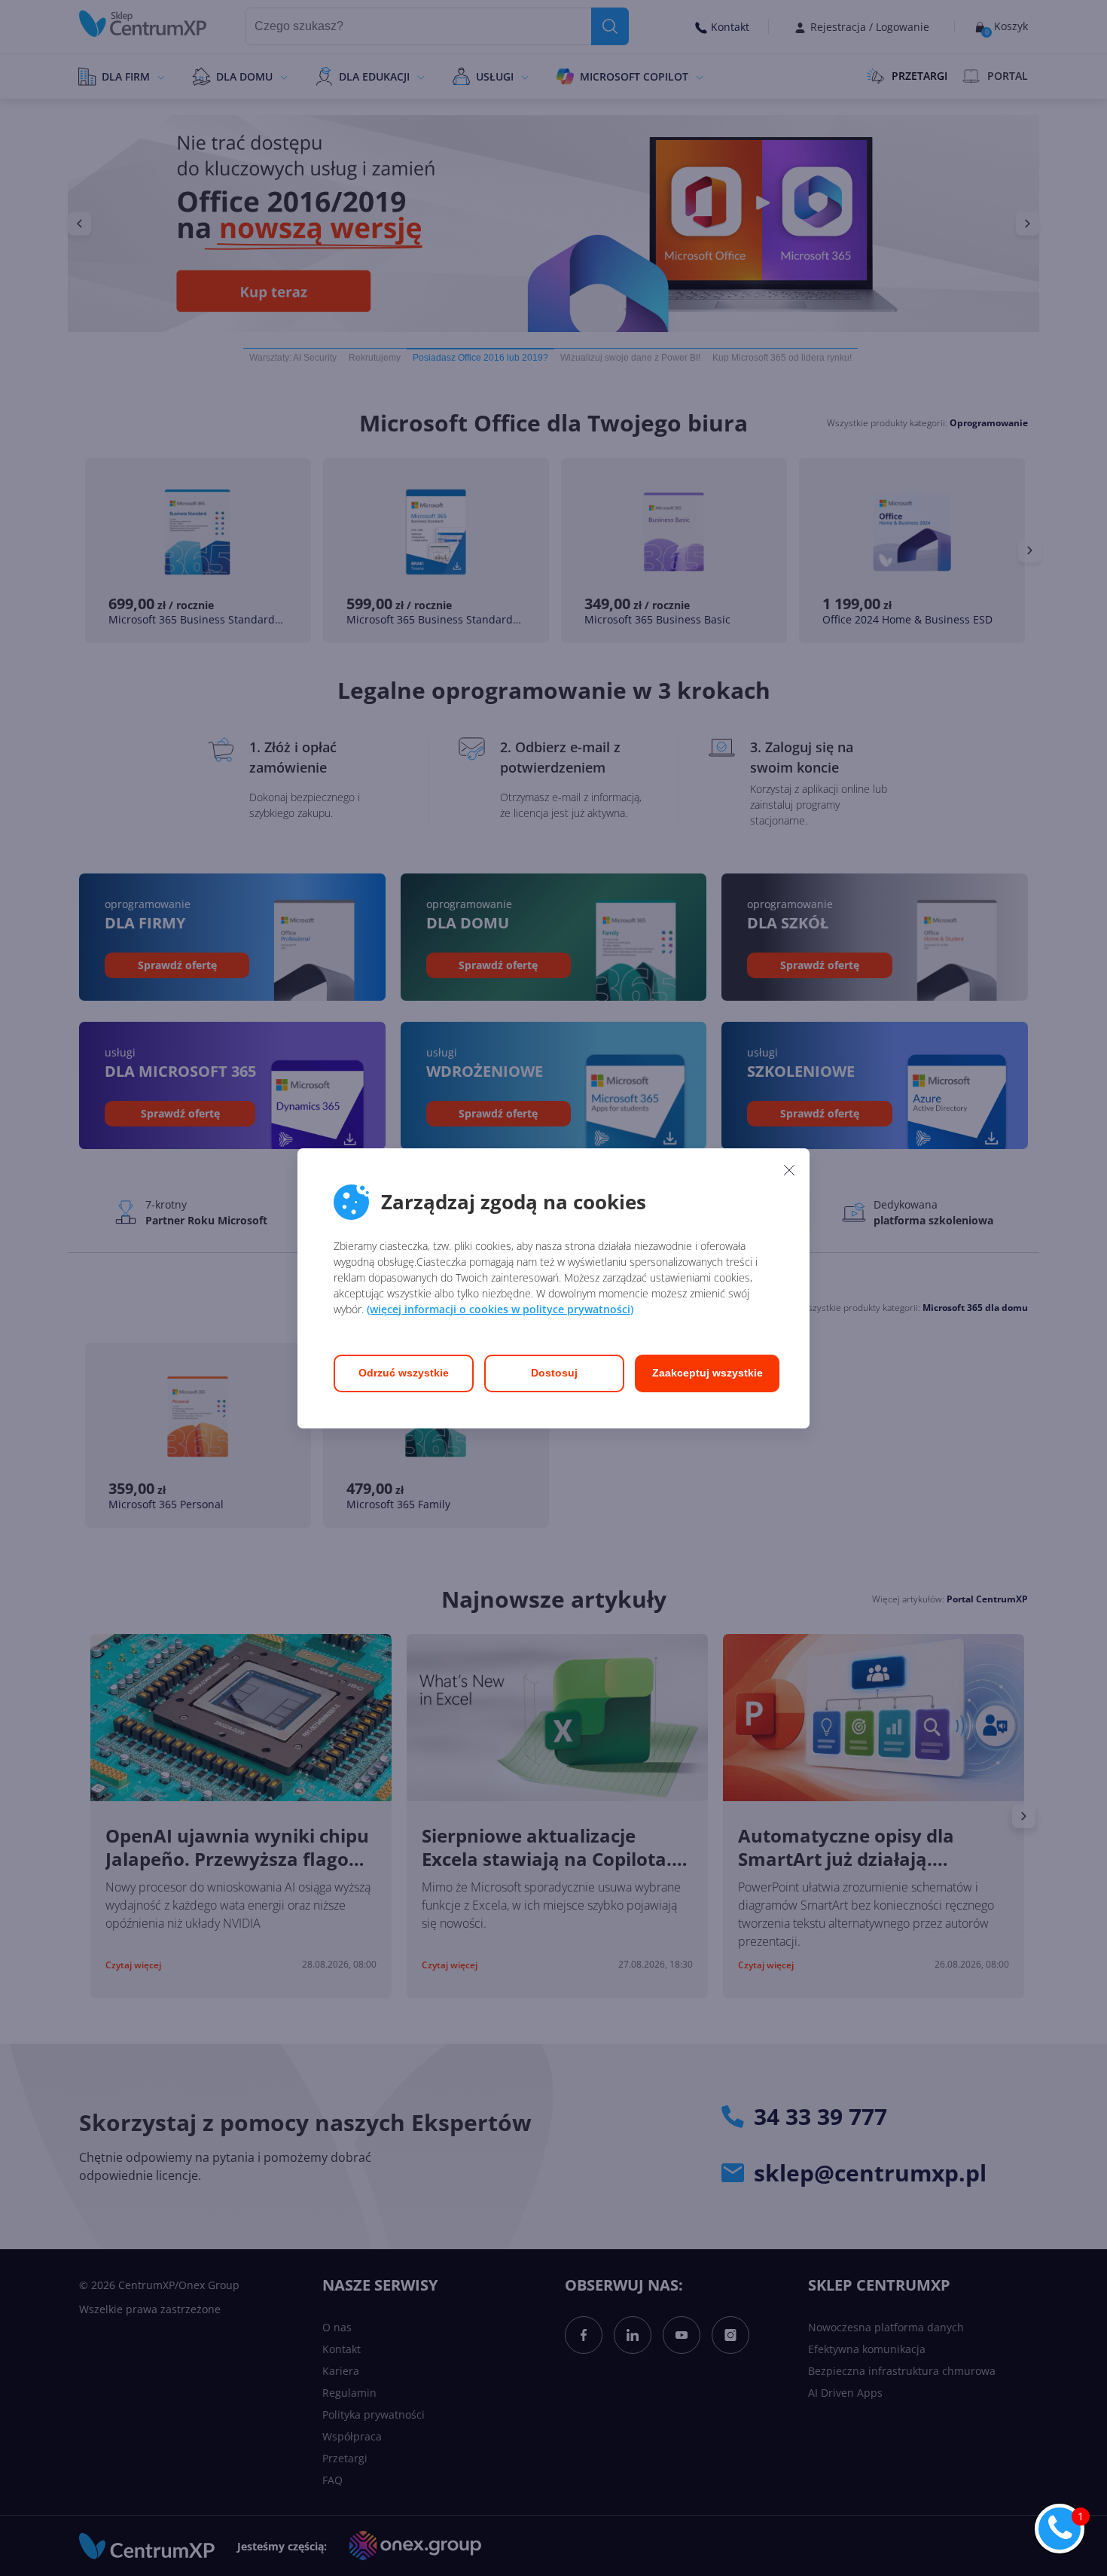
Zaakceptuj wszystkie (708, 1373)
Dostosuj (554, 1373)
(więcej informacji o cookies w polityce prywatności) (500, 1309)
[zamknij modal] (789, 1170)
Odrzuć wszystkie (404, 1373)
